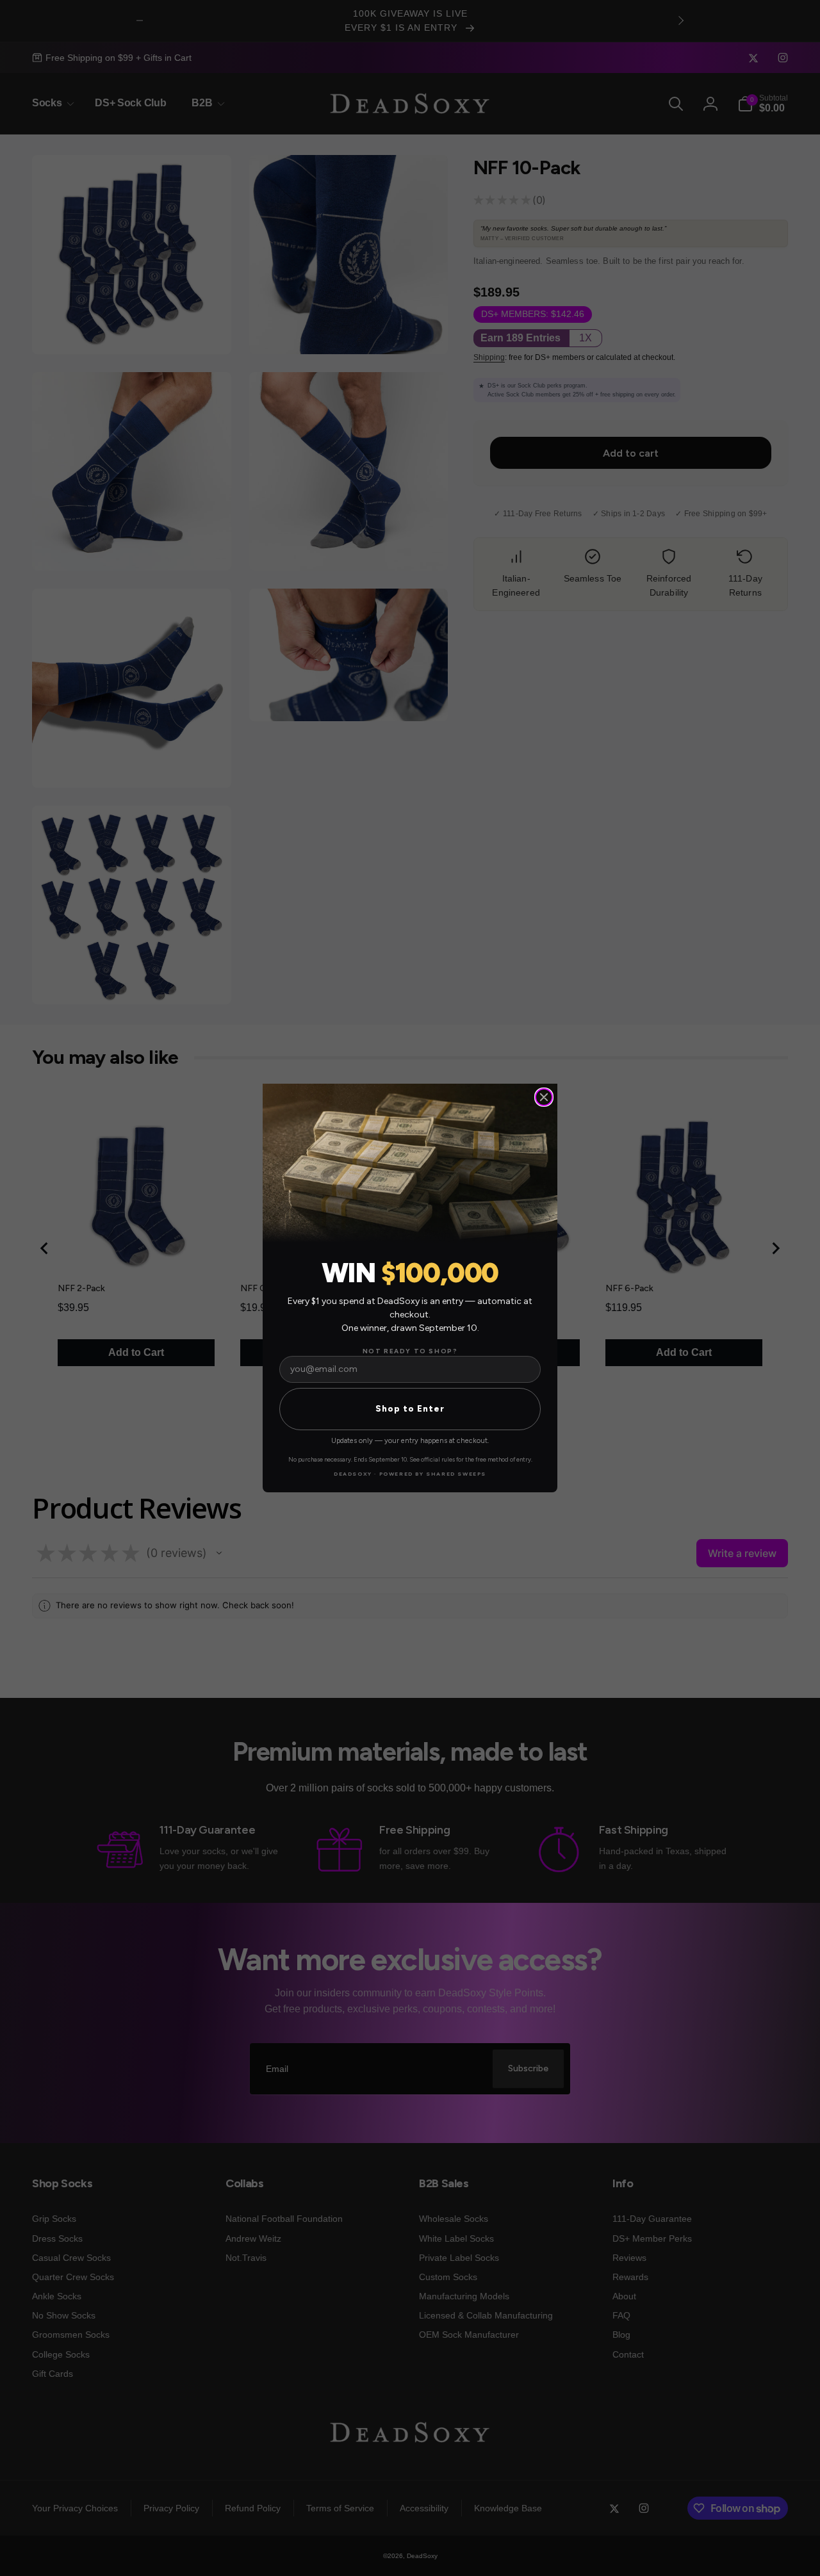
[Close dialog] (544, 1097)
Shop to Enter (410, 1409)
